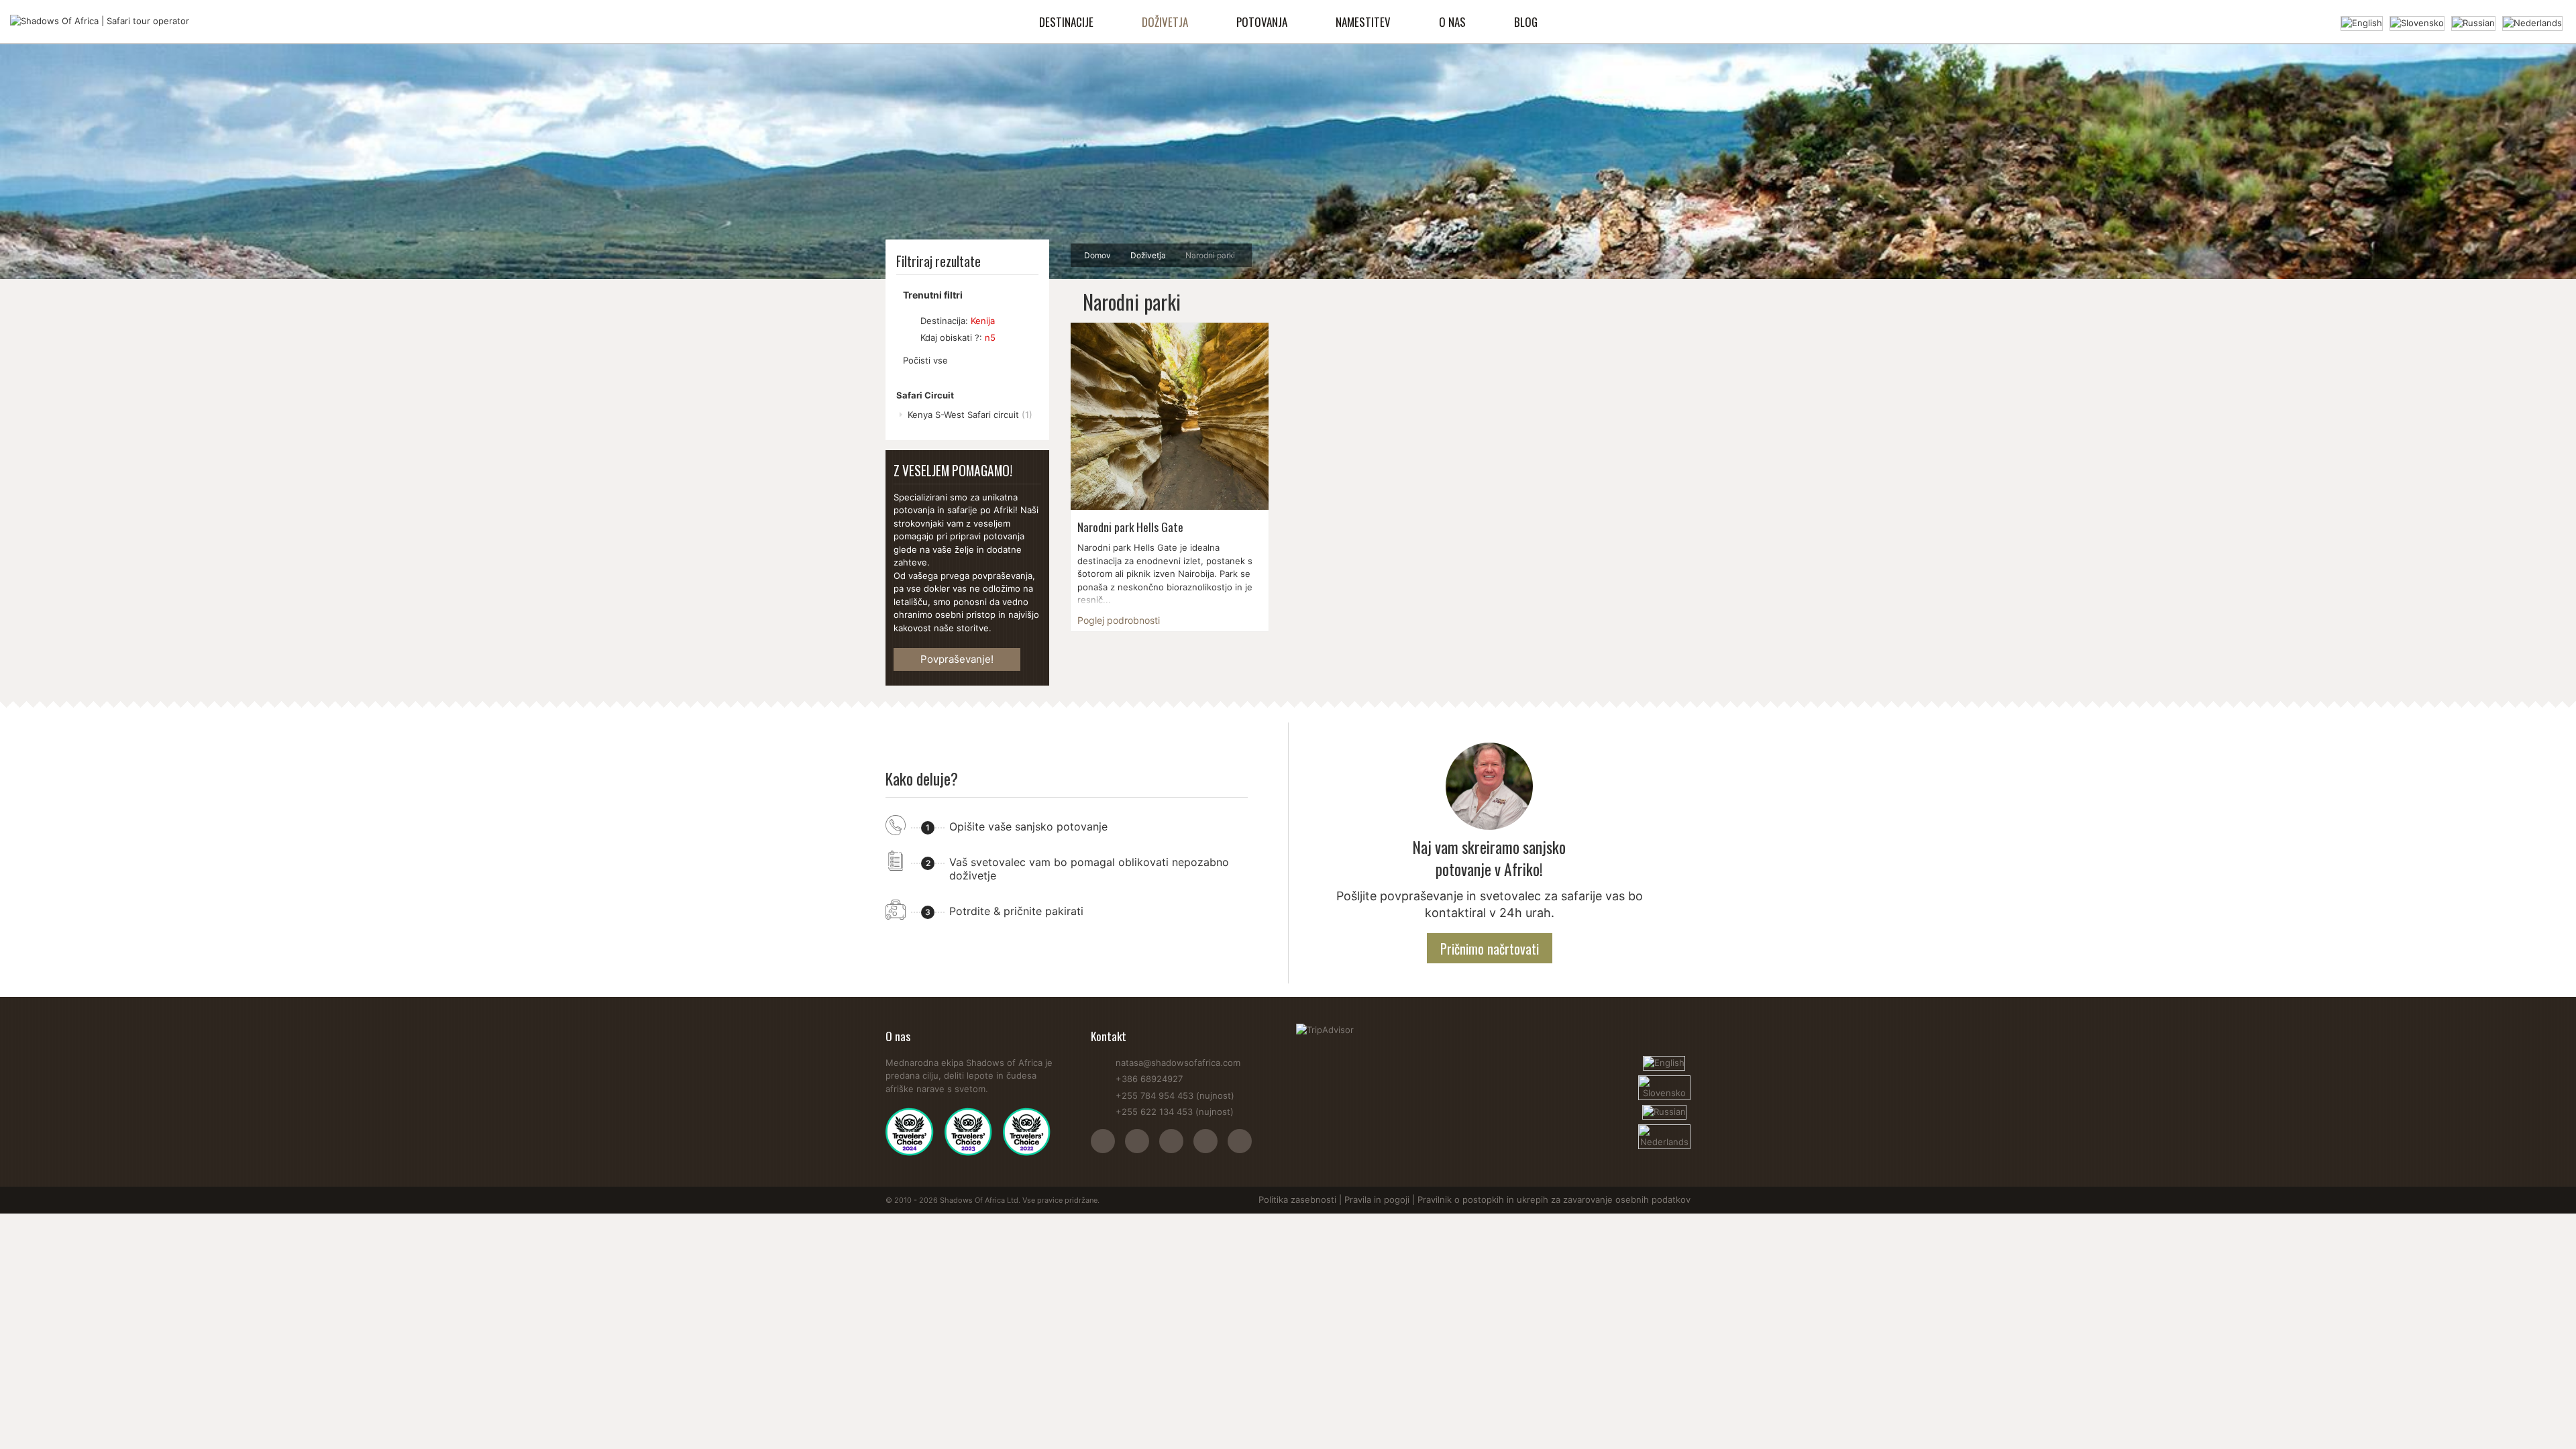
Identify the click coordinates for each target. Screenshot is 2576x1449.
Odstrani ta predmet (909, 321)
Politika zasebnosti (1297, 1199)
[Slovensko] (2417, 22)
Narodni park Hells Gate (1130, 527)
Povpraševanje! (957, 659)
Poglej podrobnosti (1119, 620)
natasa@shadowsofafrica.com (1178, 1063)
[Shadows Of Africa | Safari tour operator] (100, 21)
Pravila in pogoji (1377, 1199)
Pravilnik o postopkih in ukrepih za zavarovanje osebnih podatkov (1554, 1199)
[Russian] (2473, 22)
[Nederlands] (2532, 22)
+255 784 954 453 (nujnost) (1175, 1095)
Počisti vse (925, 360)
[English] (2362, 22)
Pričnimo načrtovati (1490, 949)
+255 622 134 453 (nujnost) (1175, 1112)
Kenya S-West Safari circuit (970, 415)
